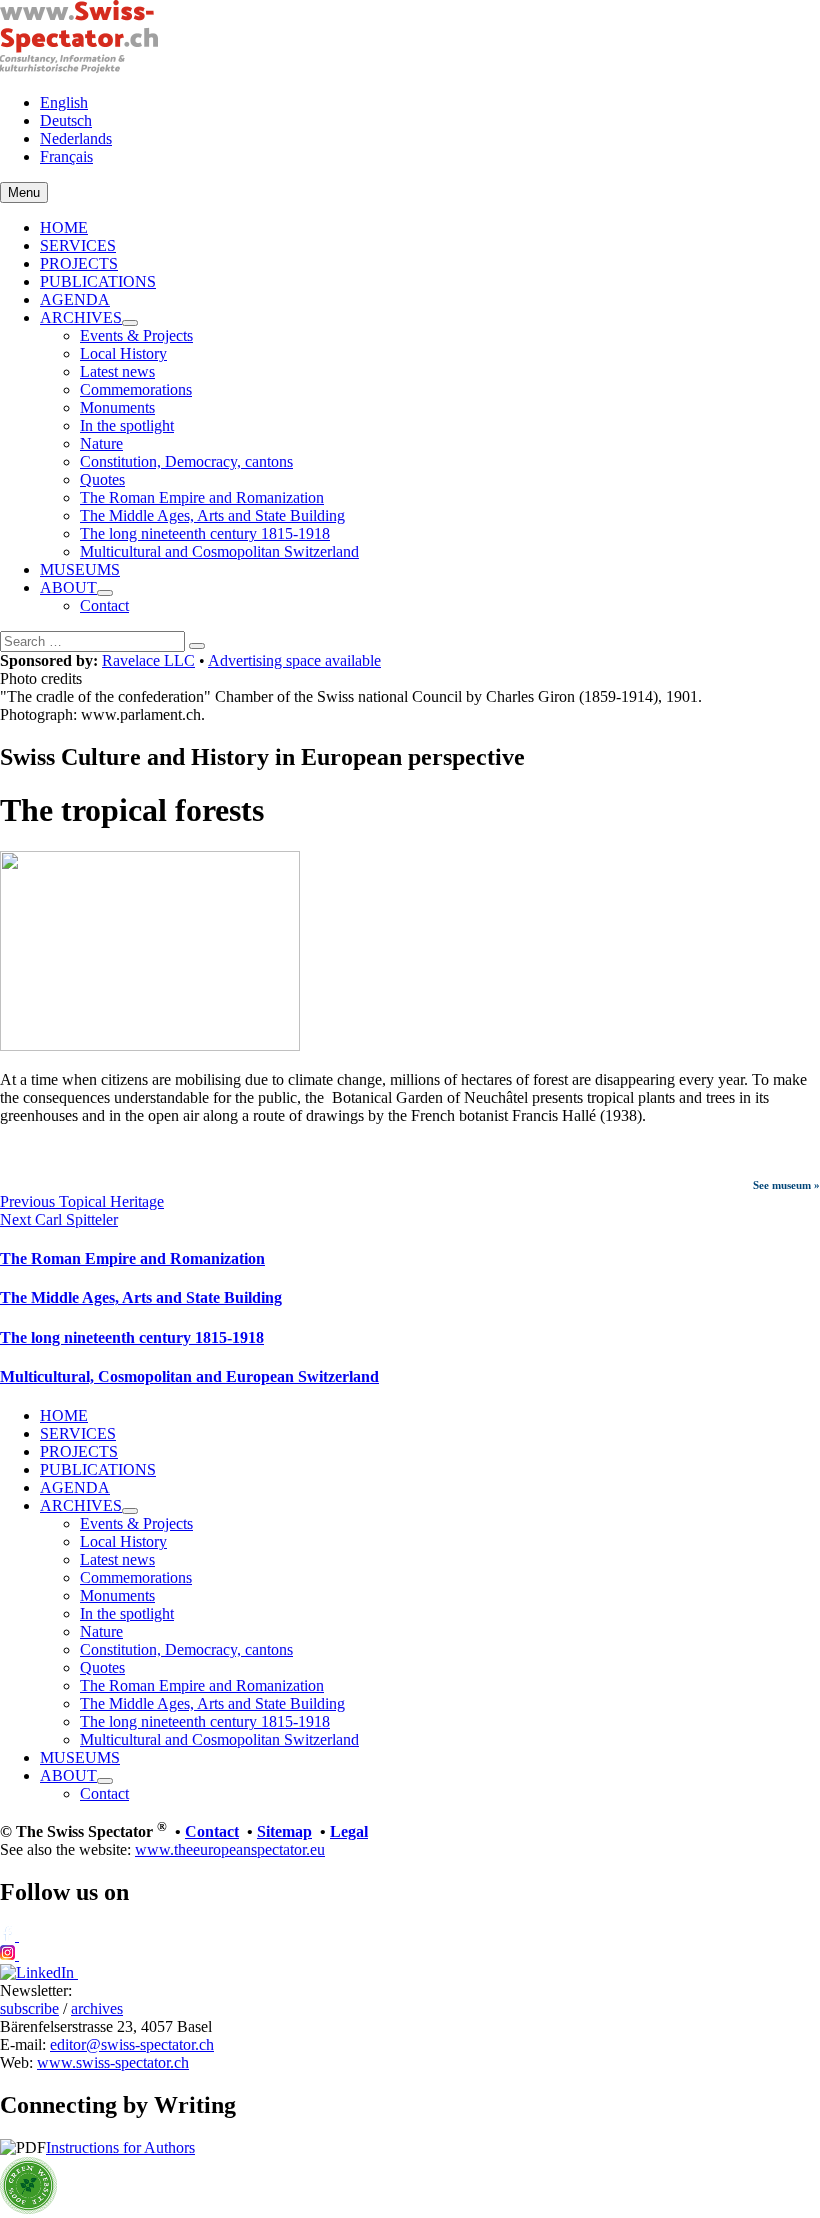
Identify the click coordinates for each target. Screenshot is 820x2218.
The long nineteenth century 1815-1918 (205, 533)
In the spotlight (127, 425)
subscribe (29, 2008)
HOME (64, 227)
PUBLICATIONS (98, 281)
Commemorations (136, 389)
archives (97, 2008)
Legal (349, 1831)
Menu (24, 192)
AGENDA (75, 299)
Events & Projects (136, 335)
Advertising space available (294, 660)
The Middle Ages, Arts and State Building (212, 515)
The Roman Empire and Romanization (202, 497)
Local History (123, 353)
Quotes (102, 479)
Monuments (117, 407)
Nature (101, 443)
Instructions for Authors (120, 2147)
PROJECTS (79, 263)
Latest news (117, 371)
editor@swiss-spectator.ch (132, 2044)
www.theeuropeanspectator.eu (230, 1849)
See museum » (786, 1185)
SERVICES (78, 245)
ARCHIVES (81, 317)
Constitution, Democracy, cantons (186, 461)
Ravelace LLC (148, 660)
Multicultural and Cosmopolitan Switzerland (219, 551)
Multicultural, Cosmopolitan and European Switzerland (189, 1376)
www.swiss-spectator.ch (113, 2062)
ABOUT (68, 587)
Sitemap (284, 1831)
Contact (104, 605)
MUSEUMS (80, 569)
